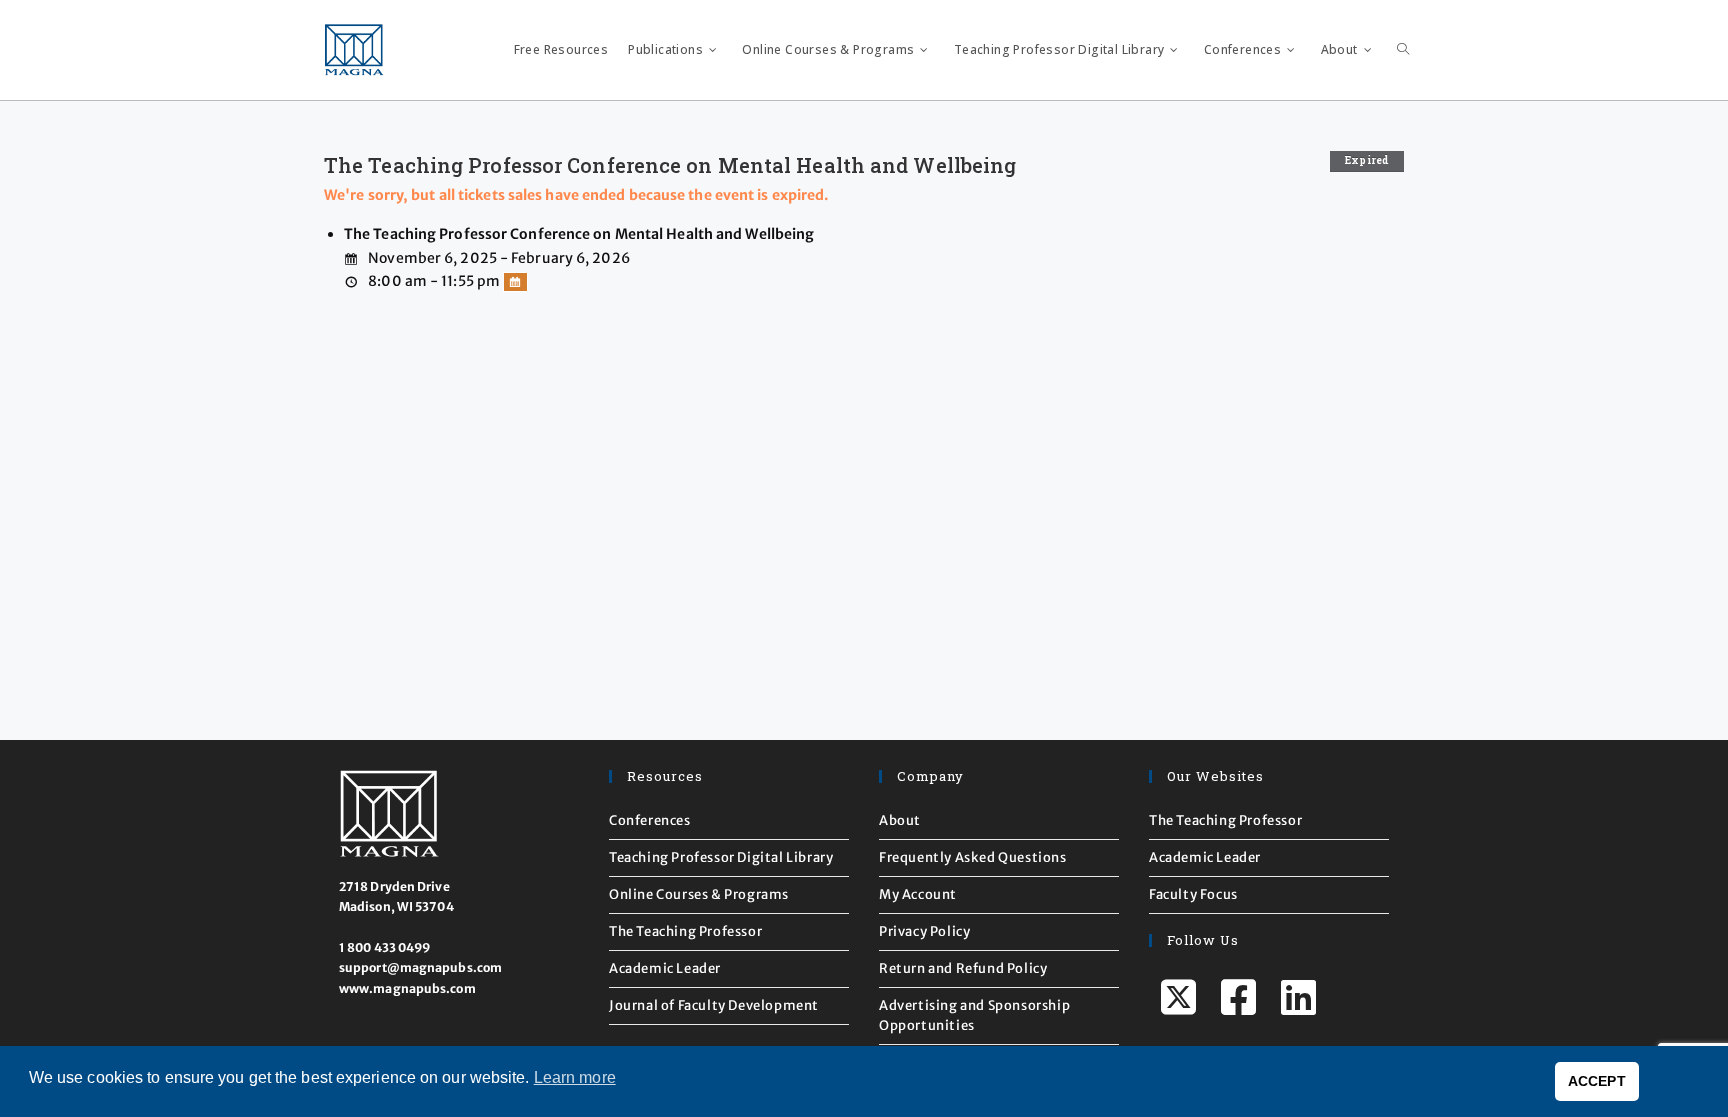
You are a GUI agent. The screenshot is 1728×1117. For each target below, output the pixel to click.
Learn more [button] (575, 1077)
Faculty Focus (1193, 894)
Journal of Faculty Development (714, 1005)
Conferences (650, 820)
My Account (918, 894)
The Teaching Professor (685, 931)
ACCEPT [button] (1597, 1081)
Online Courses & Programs (699, 894)
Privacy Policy (924, 931)
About (900, 820)
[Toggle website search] (1403, 50)
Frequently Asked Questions (973, 857)
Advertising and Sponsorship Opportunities (974, 1015)
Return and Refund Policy (963, 968)
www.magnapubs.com (407, 988)
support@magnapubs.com (420, 967)
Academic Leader (665, 968)
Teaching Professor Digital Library (721, 857)
